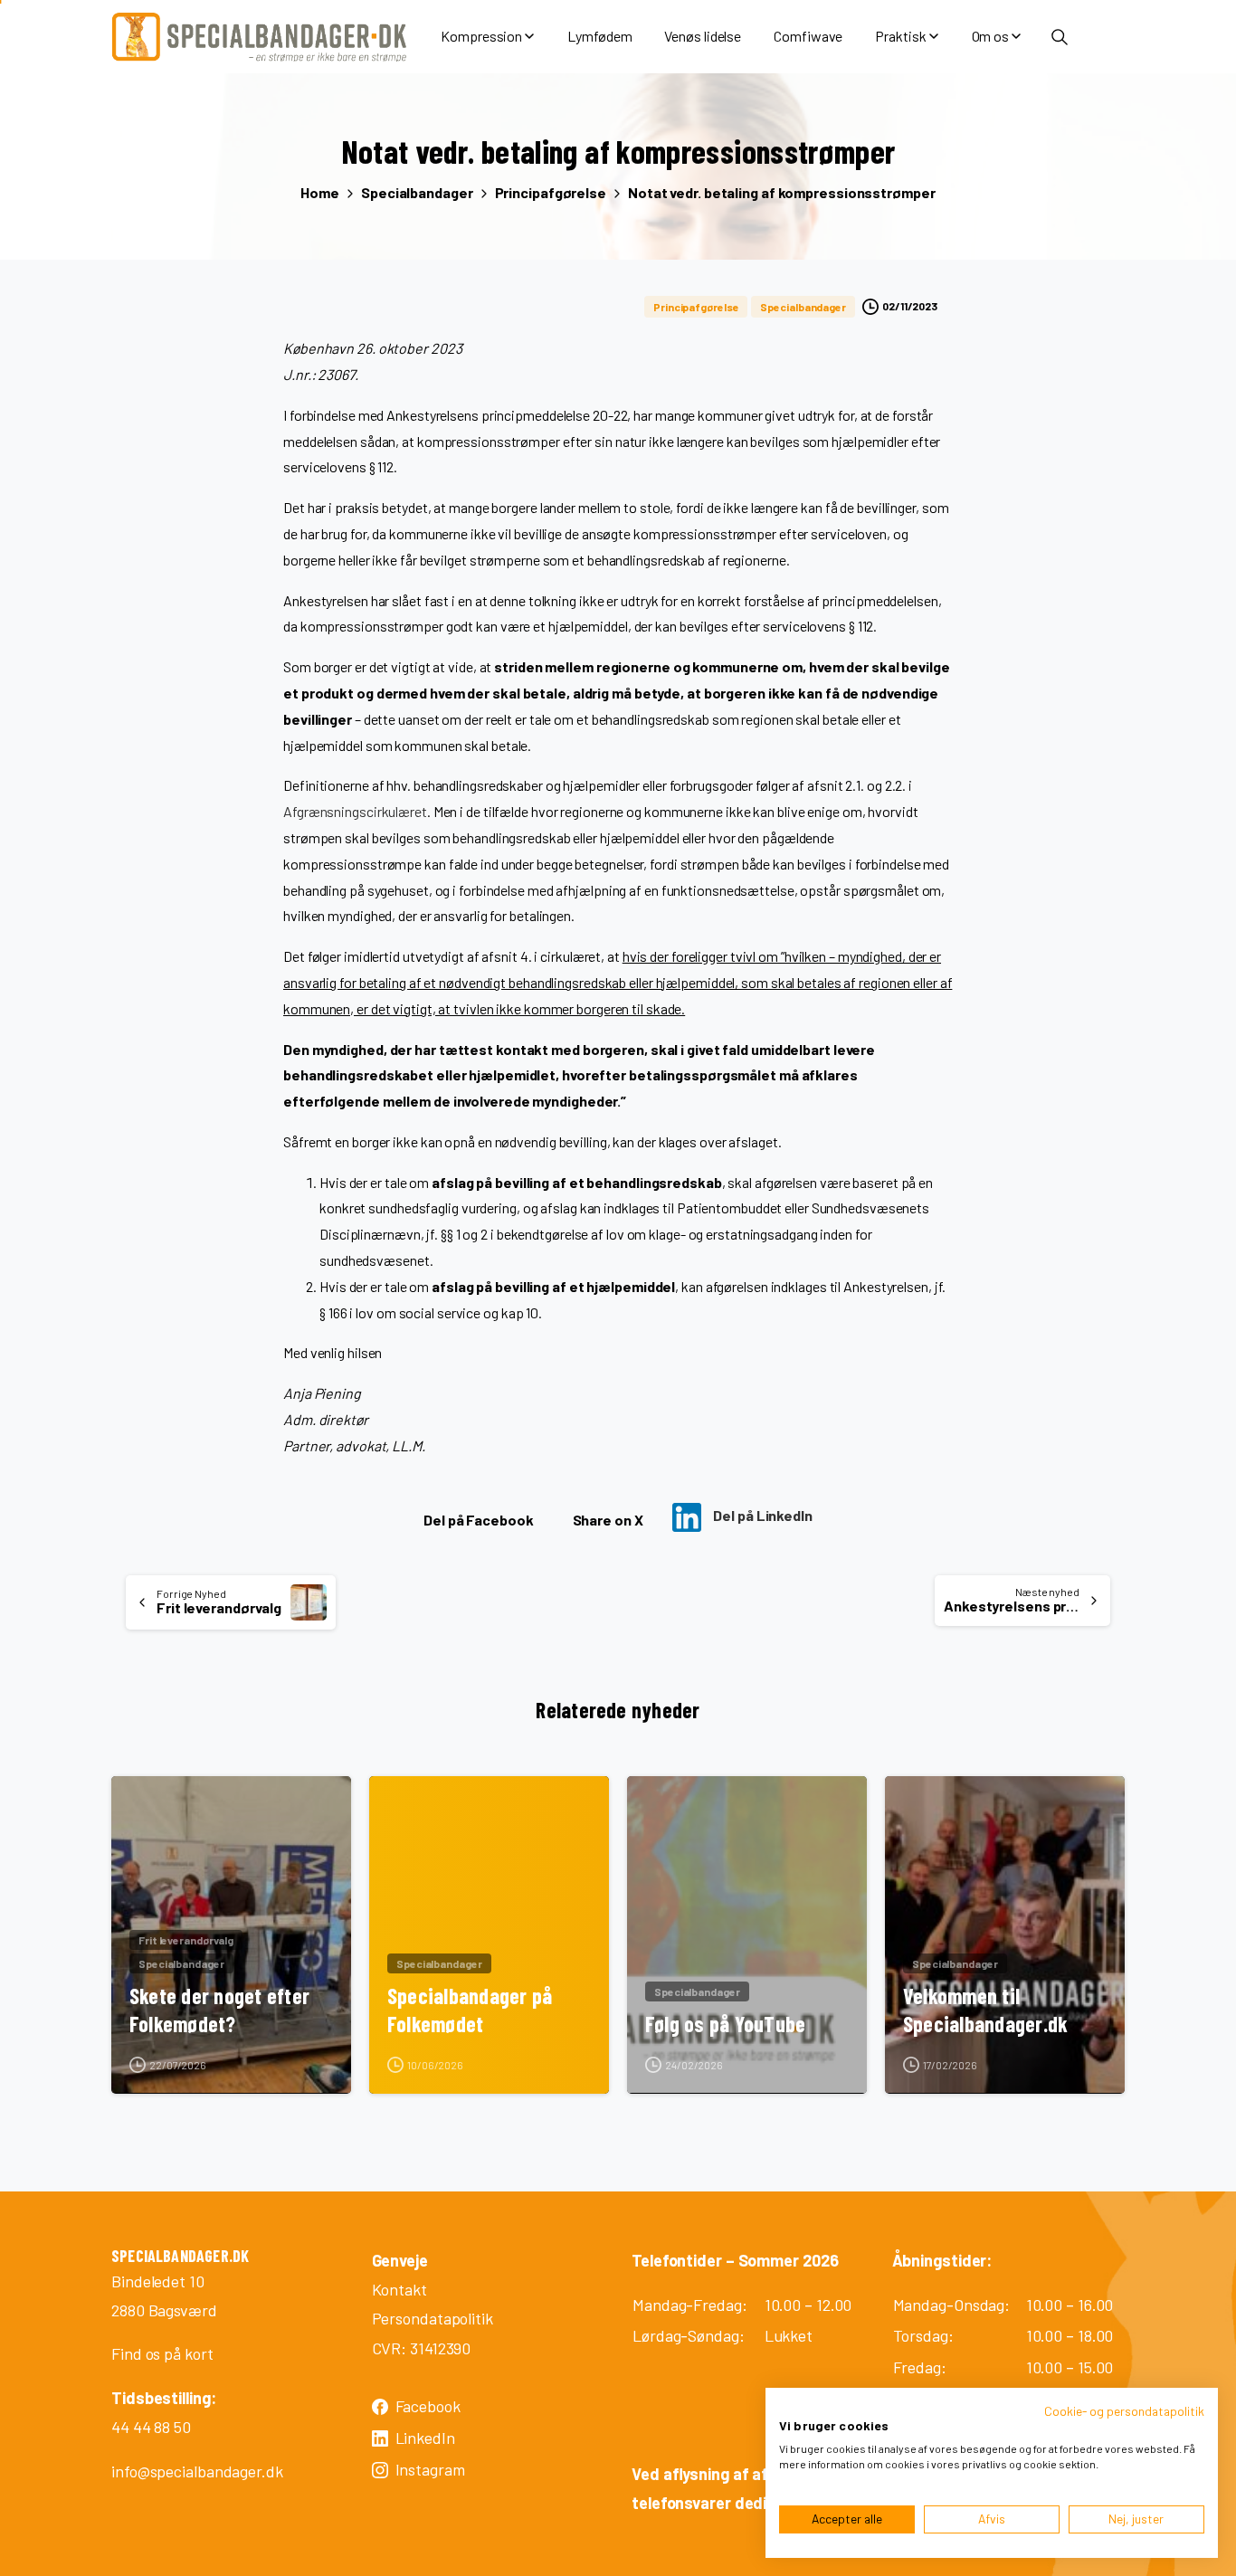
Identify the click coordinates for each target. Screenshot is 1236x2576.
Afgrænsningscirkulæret (355, 811)
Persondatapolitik (433, 2318)
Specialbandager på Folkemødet (470, 2010)
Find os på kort (162, 2353)
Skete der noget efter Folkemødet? (219, 2010)
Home (320, 192)
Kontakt (399, 2289)
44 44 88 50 (151, 2427)
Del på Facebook (479, 1520)
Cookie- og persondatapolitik (1124, 2411)
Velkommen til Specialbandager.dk (985, 2010)
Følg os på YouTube (725, 2024)
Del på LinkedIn (761, 1515)
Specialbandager (417, 192)
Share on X (608, 1520)
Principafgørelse (551, 192)
